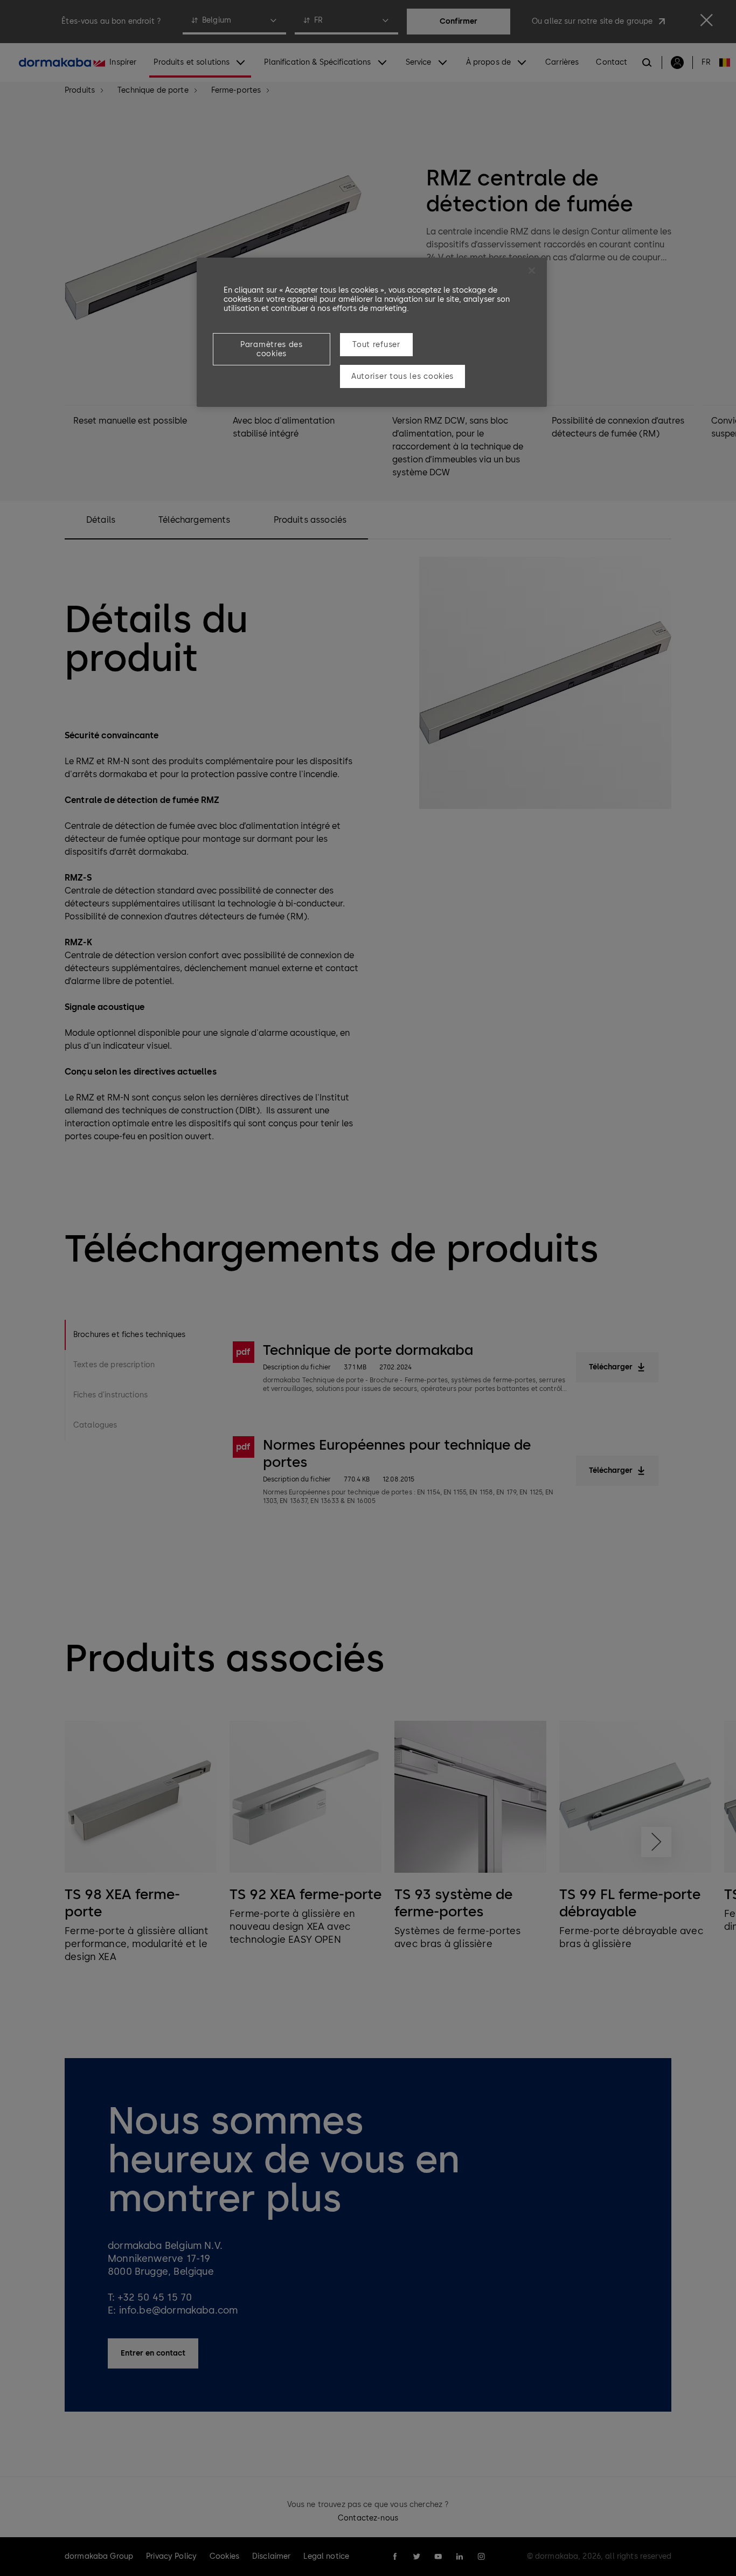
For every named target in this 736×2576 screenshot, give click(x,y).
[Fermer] (532, 271)
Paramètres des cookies (272, 349)
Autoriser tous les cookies (402, 376)
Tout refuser (376, 345)
